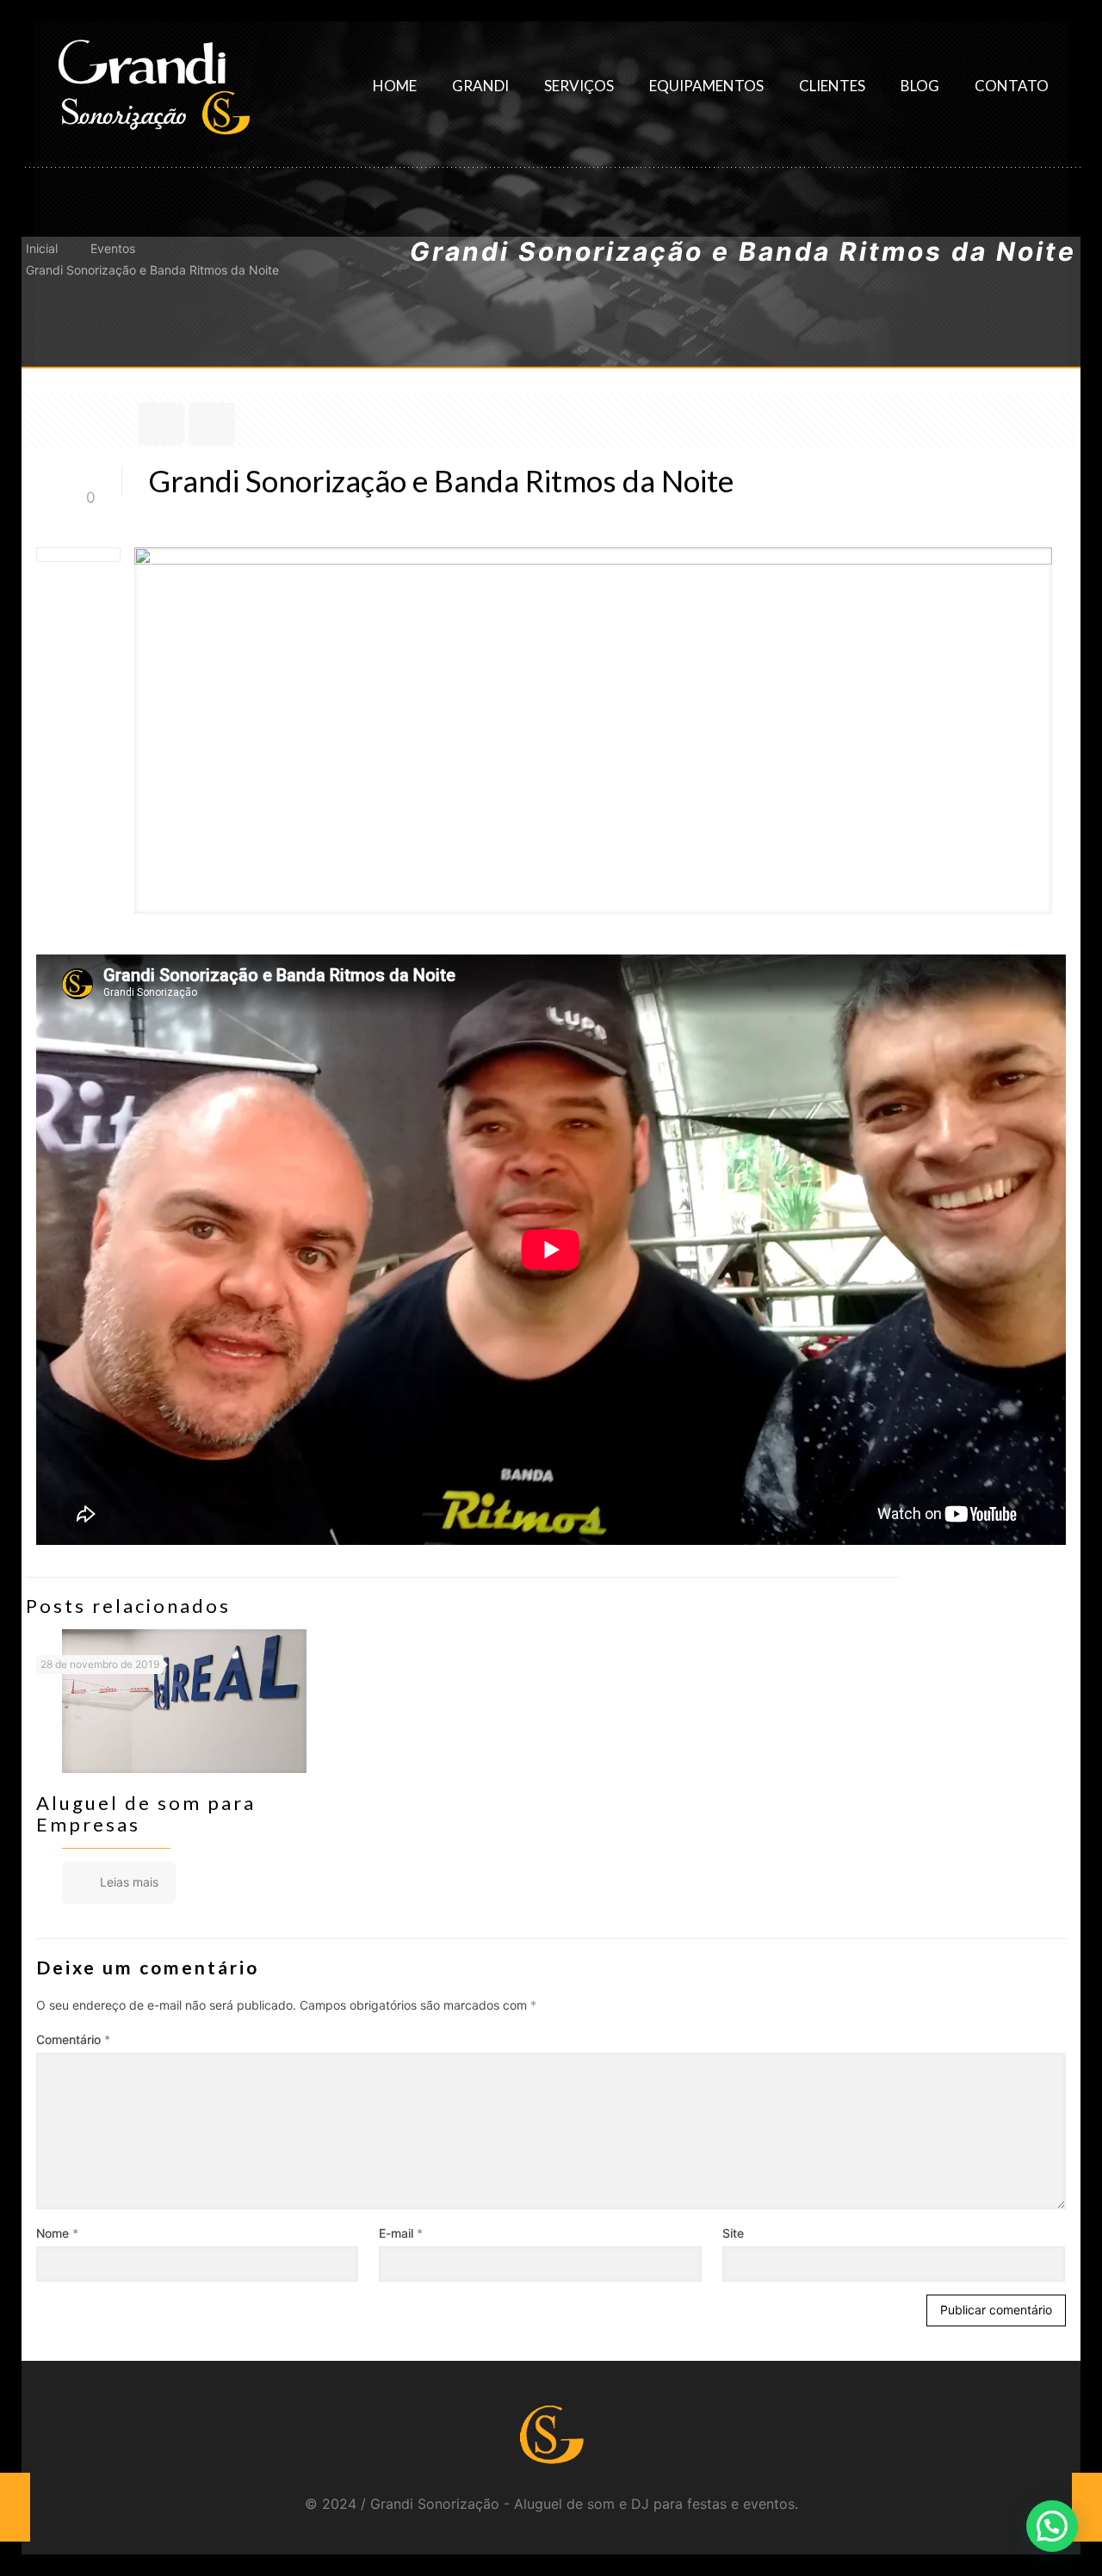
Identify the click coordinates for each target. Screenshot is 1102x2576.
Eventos (113, 248)
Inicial (42, 248)
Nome (57, 2233)
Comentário (73, 2039)
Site (733, 2233)
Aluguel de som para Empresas (146, 1813)
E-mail (401, 2233)
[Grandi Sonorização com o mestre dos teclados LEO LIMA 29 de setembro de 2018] (15, 2507)
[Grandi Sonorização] (153, 86)
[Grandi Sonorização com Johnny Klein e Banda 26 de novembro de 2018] (1087, 2507)
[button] (1052, 2526)
